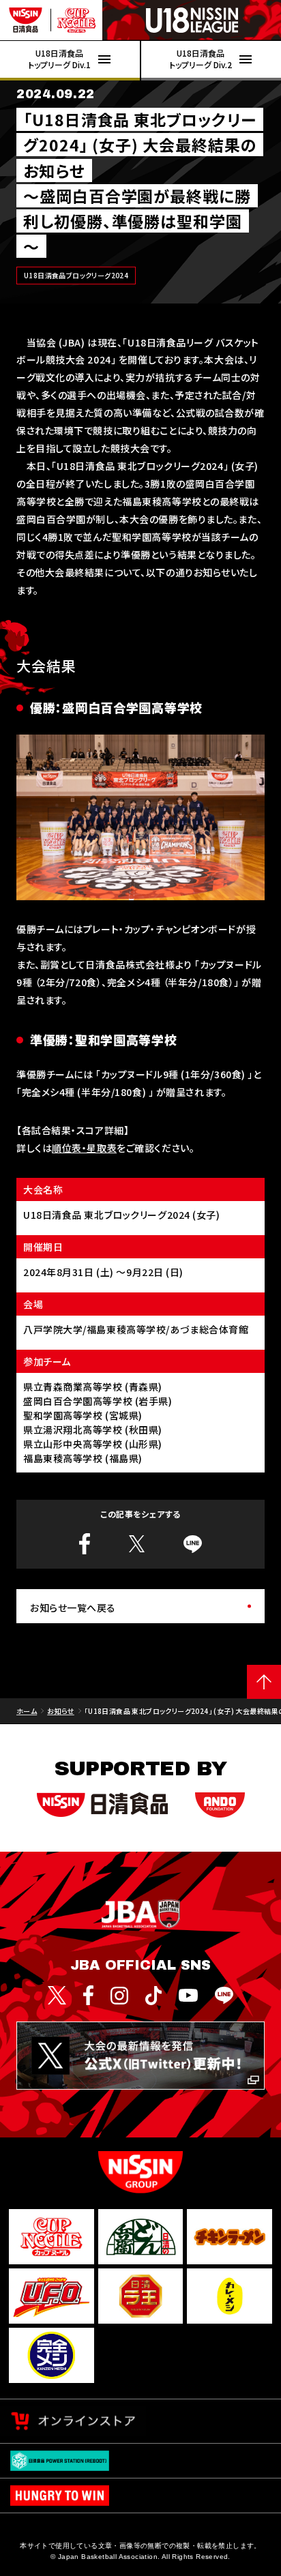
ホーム (27, 1711)
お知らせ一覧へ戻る (73, 1608)
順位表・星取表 (84, 1148)
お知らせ (61, 1711)
